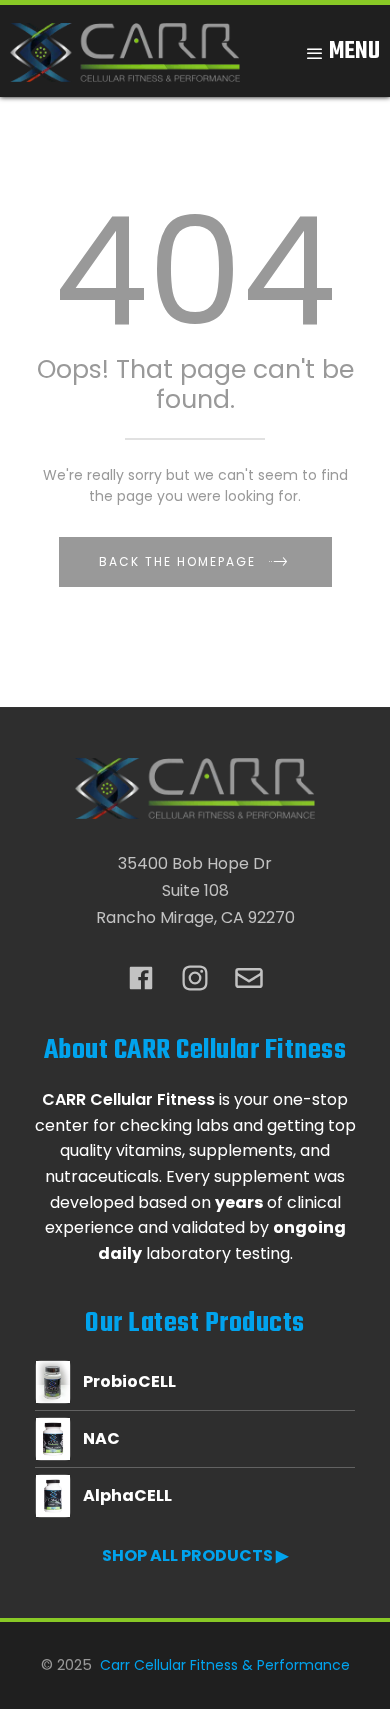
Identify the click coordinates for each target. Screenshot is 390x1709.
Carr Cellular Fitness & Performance (225, 1665)
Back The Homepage (177, 561)
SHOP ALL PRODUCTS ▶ (195, 1555)
